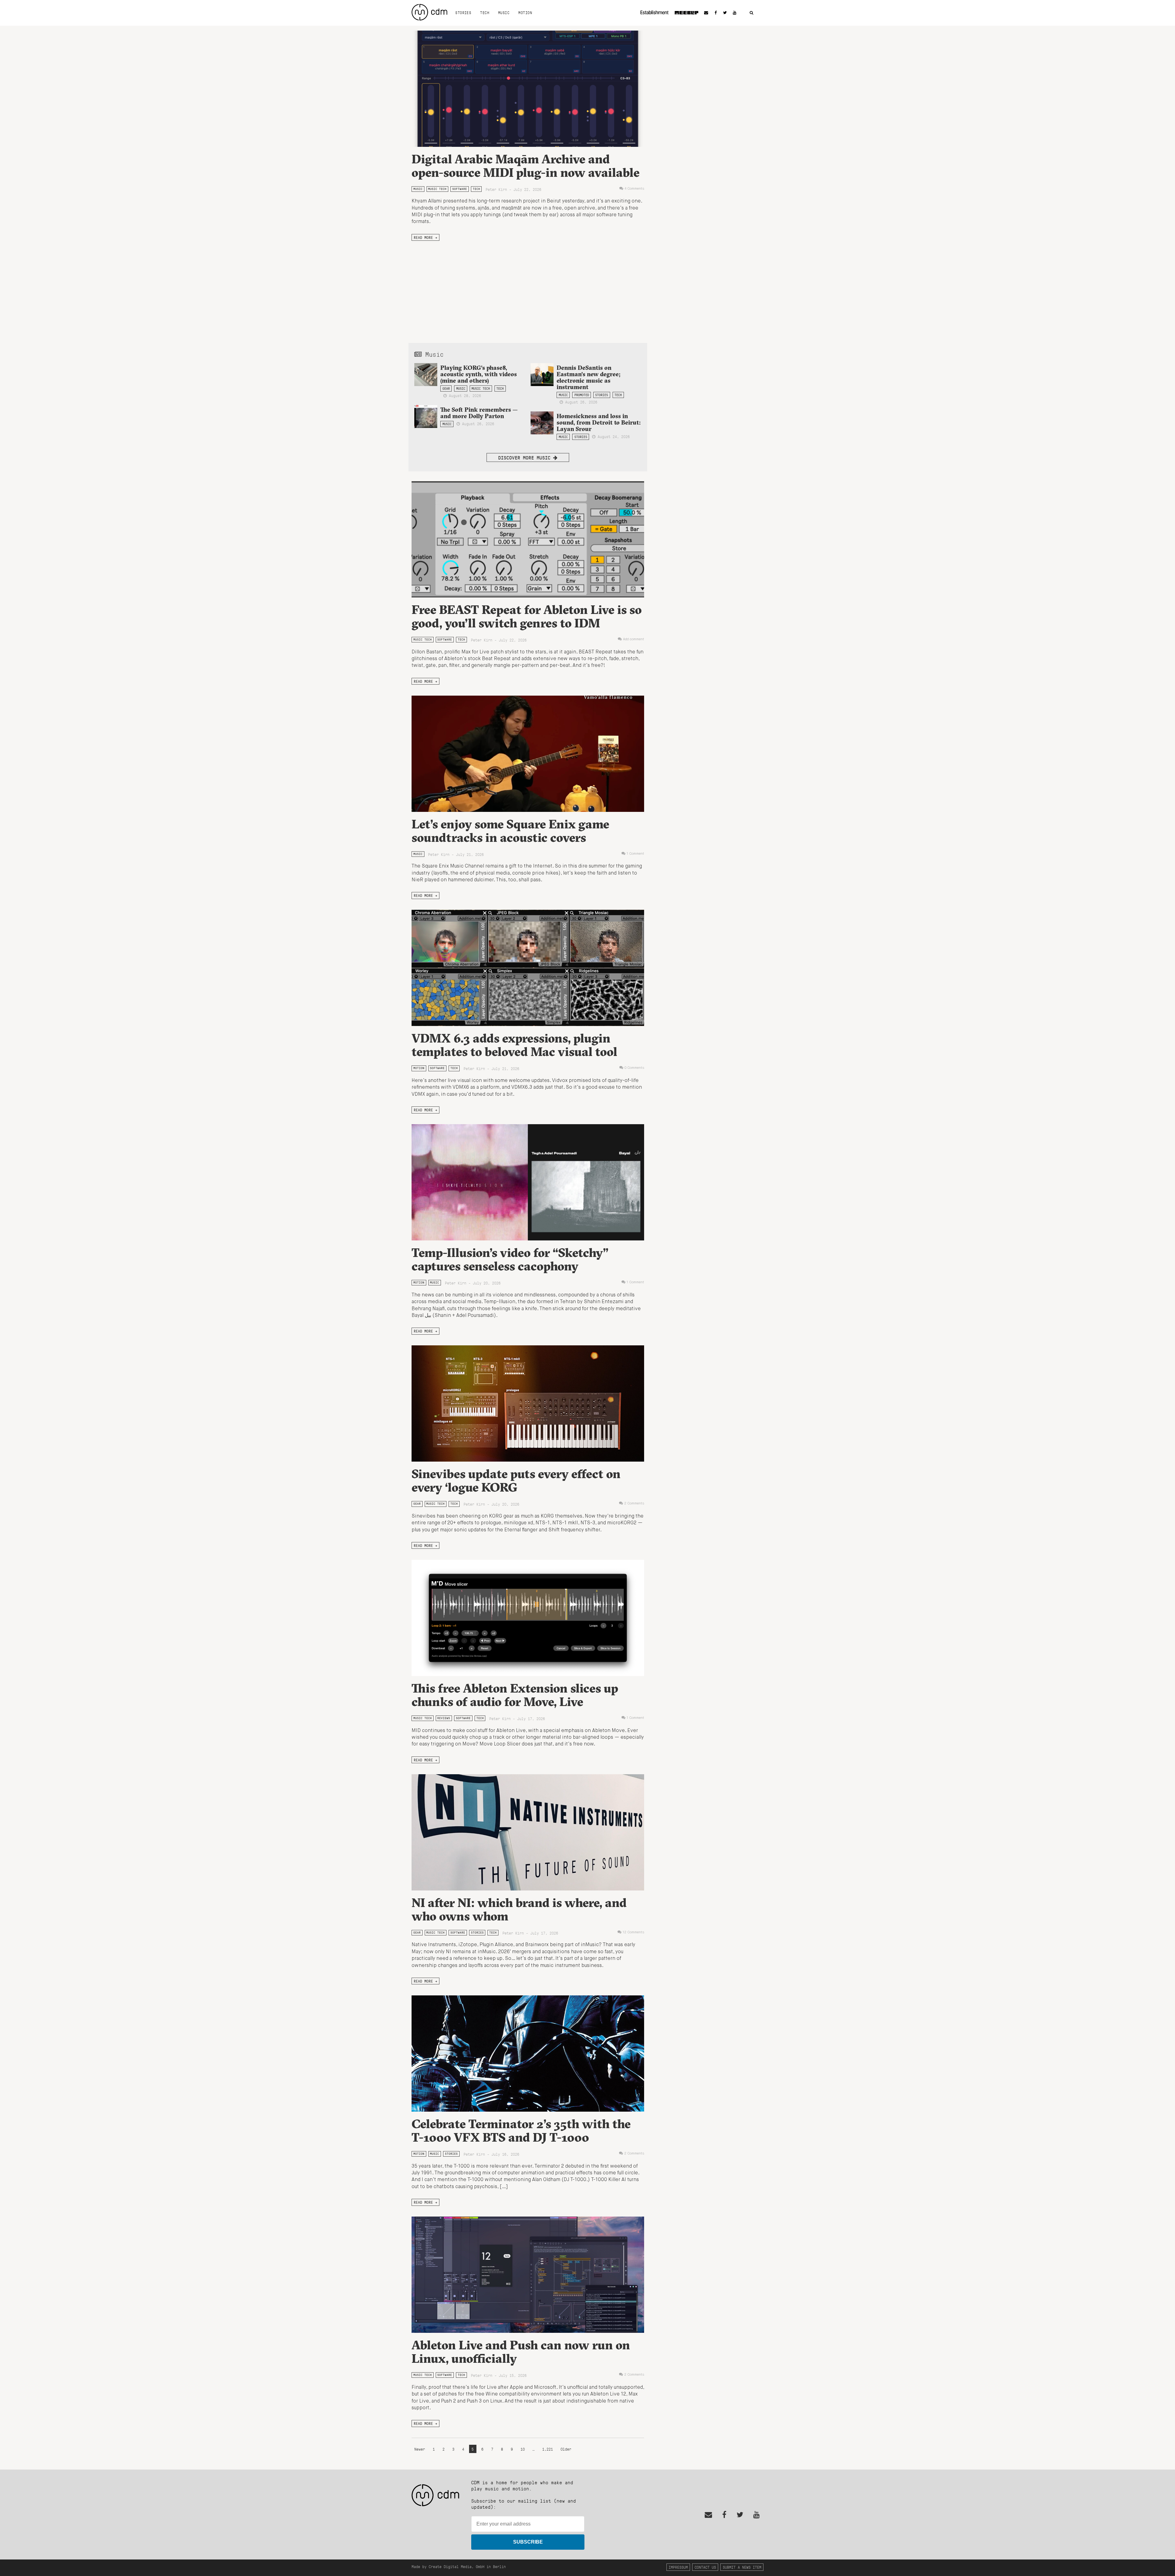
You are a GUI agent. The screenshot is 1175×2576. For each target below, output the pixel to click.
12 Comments (633, 1932)
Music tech (437, 189)
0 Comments (634, 1068)
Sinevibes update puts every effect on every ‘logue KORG (516, 1480)
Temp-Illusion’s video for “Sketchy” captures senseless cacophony (510, 1259)
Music (504, 13)
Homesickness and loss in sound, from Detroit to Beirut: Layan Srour (599, 422)
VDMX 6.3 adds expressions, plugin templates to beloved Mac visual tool (514, 1045)
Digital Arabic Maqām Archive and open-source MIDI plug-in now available (526, 166)
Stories (463, 13)
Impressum (678, 2567)
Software (460, 189)
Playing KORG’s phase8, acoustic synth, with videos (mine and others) (479, 374)
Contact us (705, 2567)
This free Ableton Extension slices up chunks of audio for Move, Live (515, 1695)
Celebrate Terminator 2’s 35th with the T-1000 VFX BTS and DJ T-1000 (521, 2130)
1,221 (548, 2449)
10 (523, 2449)
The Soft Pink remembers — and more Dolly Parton (479, 413)
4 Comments (634, 189)
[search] (752, 13)
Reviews (444, 1718)
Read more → (425, 237)
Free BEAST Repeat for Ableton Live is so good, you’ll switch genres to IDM (527, 616)
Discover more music (526, 457)
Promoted (582, 395)
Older (566, 2449)
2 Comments (634, 1504)
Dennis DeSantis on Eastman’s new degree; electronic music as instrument (589, 377)
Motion (525, 13)
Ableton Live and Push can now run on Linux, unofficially (521, 2352)
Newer (421, 2449)
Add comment (634, 639)
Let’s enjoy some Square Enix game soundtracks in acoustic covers (510, 831)
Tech (485, 13)
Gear (446, 388)
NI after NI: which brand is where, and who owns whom (519, 1909)
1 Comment (635, 854)
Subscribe (528, 2542)
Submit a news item (742, 2567)
